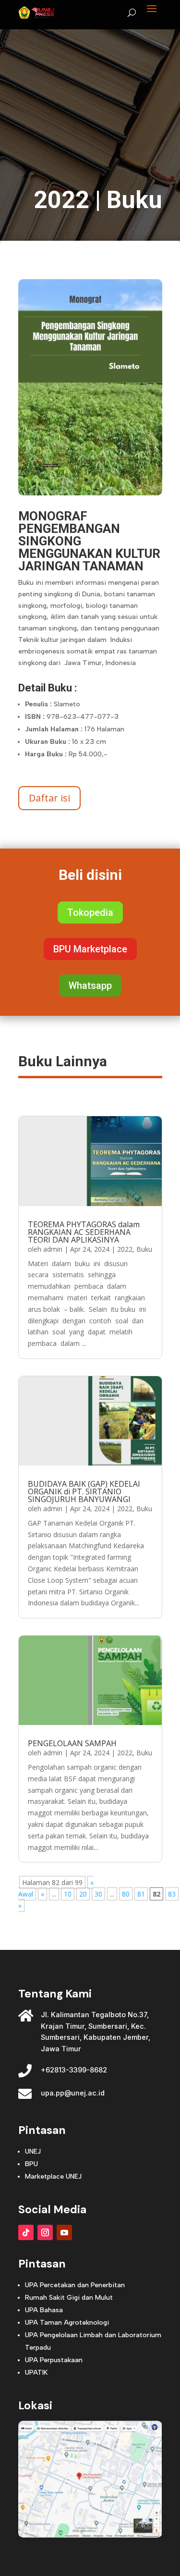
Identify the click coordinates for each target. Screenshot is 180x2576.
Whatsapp (90, 986)
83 (172, 1894)
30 (98, 1894)
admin (53, 1249)
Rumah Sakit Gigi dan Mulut (69, 2298)
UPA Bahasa (44, 2310)
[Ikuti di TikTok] (26, 2232)
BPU (31, 2164)
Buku (134, 200)
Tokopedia (90, 912)
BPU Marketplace (90, 949)
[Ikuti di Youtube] (64, 2232)
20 (83, 1894)
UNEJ (33, 2151)
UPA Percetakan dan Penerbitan (75, 2285)
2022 (61, 200)
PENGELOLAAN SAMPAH (72, 1743)
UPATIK (36, 2373)
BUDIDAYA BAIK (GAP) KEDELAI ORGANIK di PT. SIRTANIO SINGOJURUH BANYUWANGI (84, 1491)
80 (126, 1894)
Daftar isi (49, 798)
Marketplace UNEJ (53, 2176)
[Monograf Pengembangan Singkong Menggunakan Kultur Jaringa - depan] (90, 493)
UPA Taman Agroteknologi (67, 2323)
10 (68, 1894)
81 (141, 1894)
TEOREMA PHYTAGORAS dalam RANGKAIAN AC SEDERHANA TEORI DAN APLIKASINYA (84, 1232)
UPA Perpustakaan (54, 2360)
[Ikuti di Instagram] (45, 2232)
